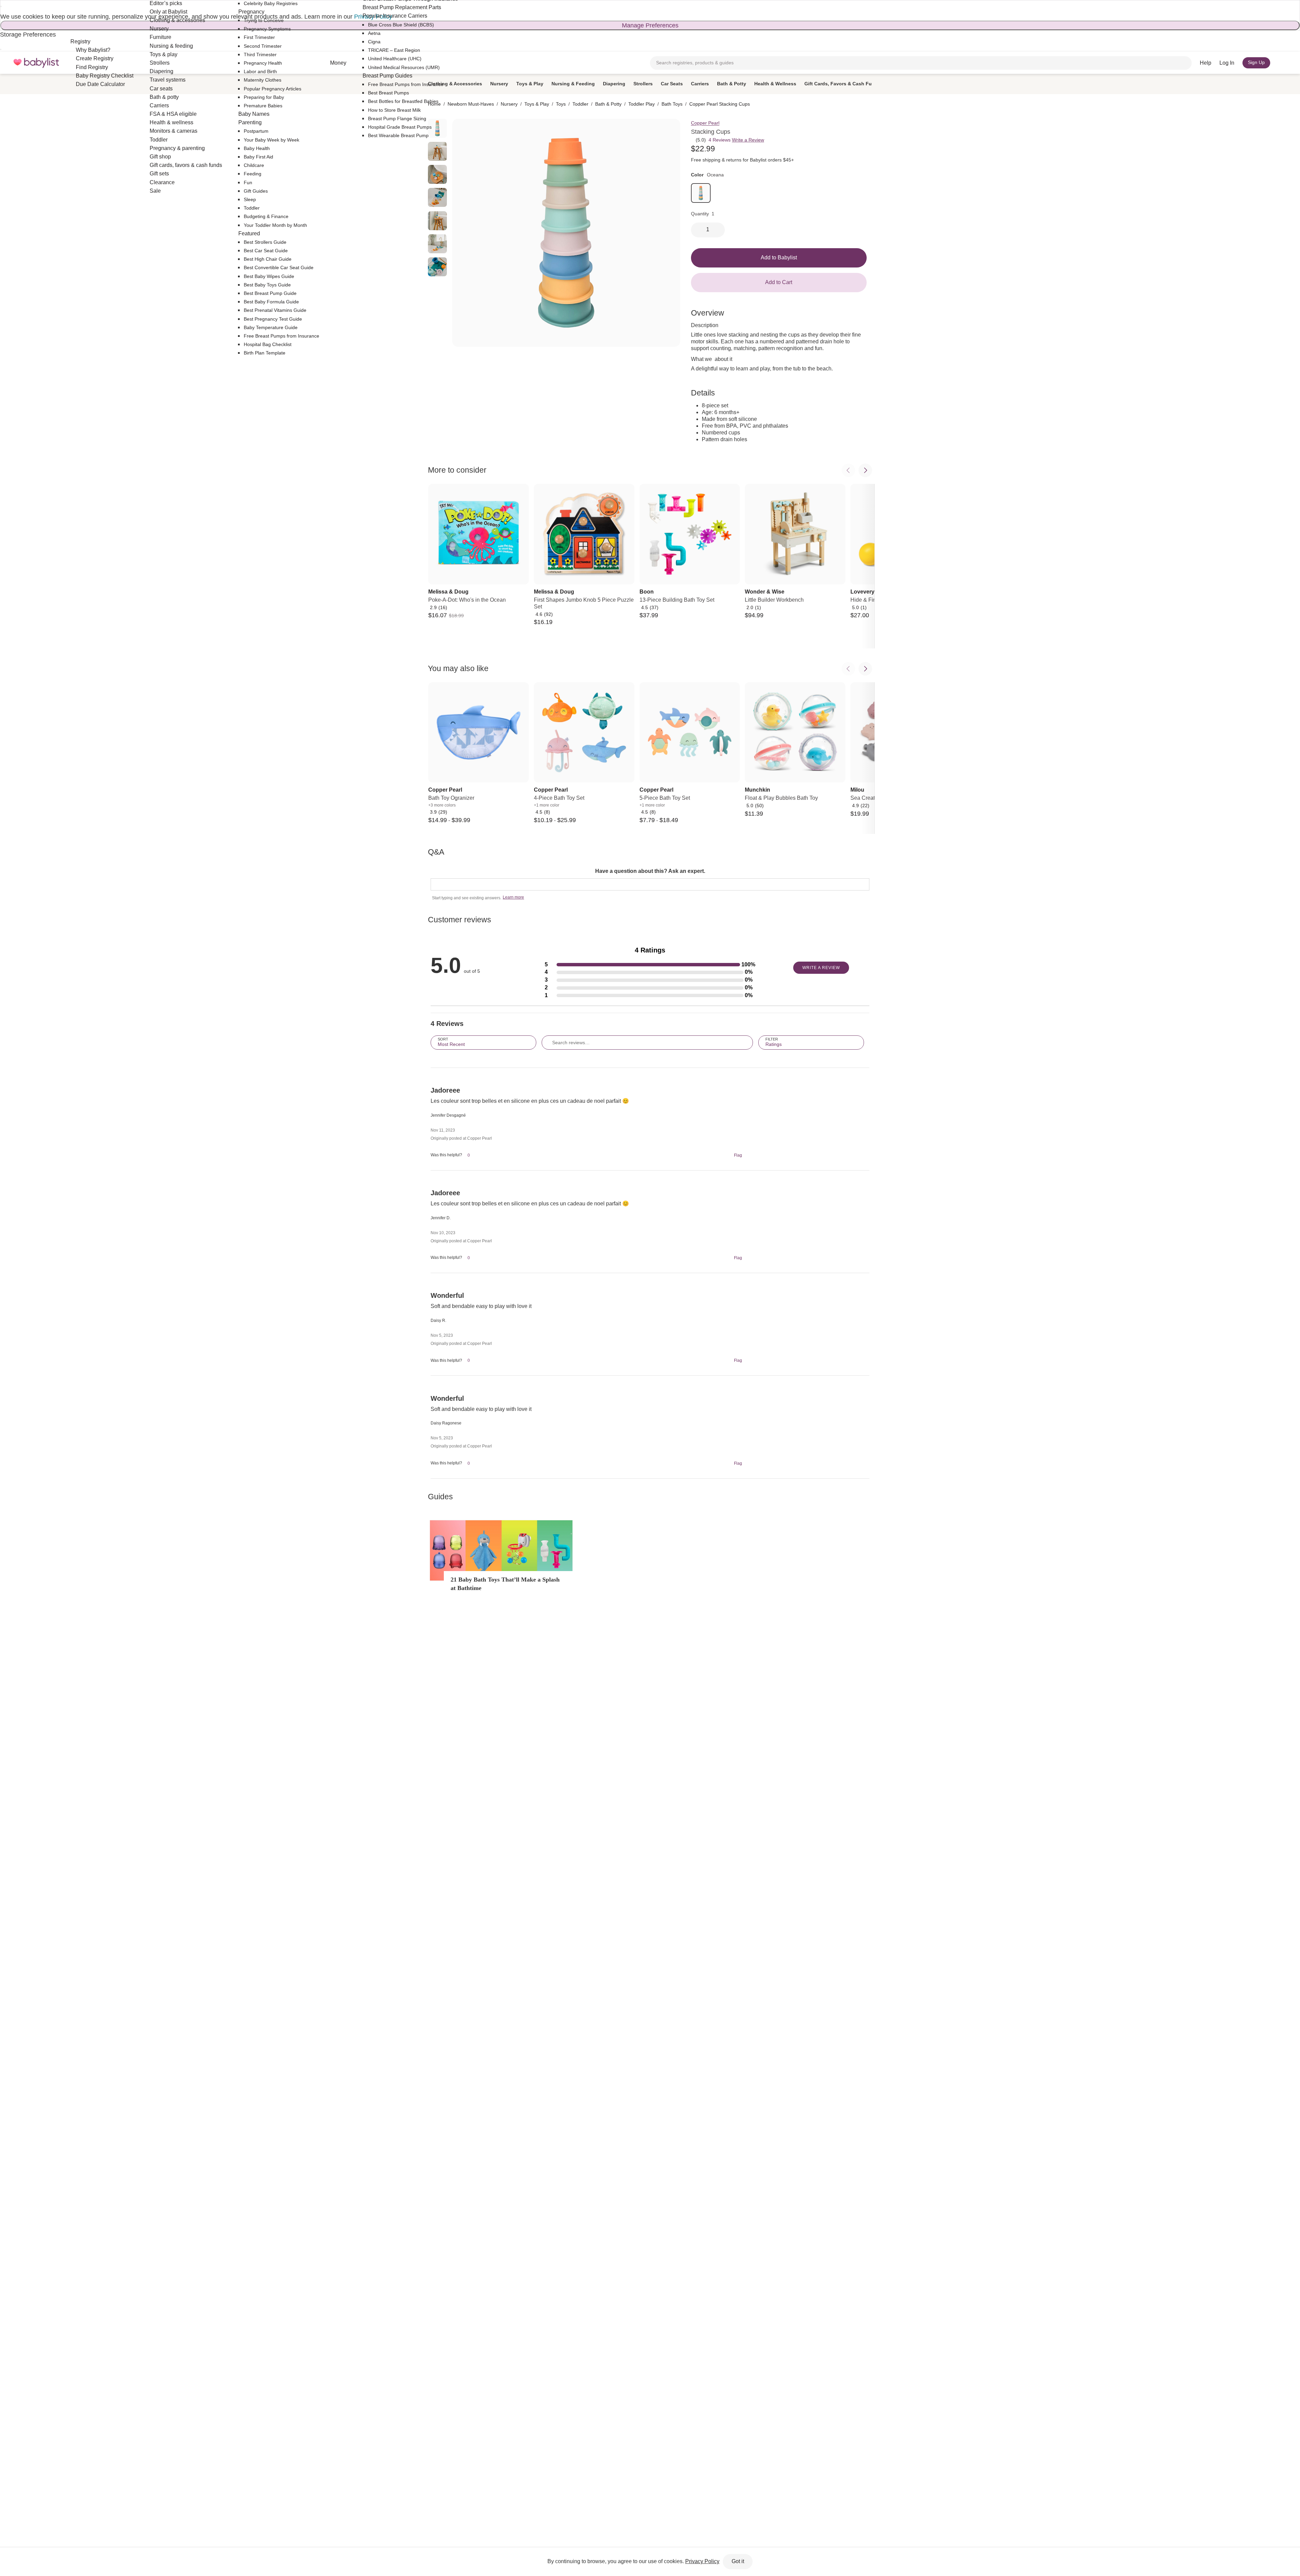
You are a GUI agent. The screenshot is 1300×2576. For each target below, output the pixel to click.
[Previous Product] (848, 470)
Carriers (700, 84)
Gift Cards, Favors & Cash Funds (842, 84)
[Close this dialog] (1, 6)
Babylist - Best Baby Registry (36, 63)
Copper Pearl (705, 123)
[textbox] (650, 884)
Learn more (513, 897)
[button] (650, 965)
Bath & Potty (732, 84)
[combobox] (921, 63)
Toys (561, 104)
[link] (701, 193)
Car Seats (672, 84)
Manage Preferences (650, 25)
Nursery (499, 84)
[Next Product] (865, 470)
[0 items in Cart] (1282, 63)
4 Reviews (720, 140)
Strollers (643, 84)
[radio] (437, 151)
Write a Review (748, 140)
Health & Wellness (775, 84)
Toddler (580, 104)
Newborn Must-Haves (471, 104)
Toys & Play (530, 84)
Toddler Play (642, 104)
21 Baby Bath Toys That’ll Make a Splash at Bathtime (505, 1584)
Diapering (614, 84)
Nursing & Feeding (573, 84)
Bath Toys (672, 104)
